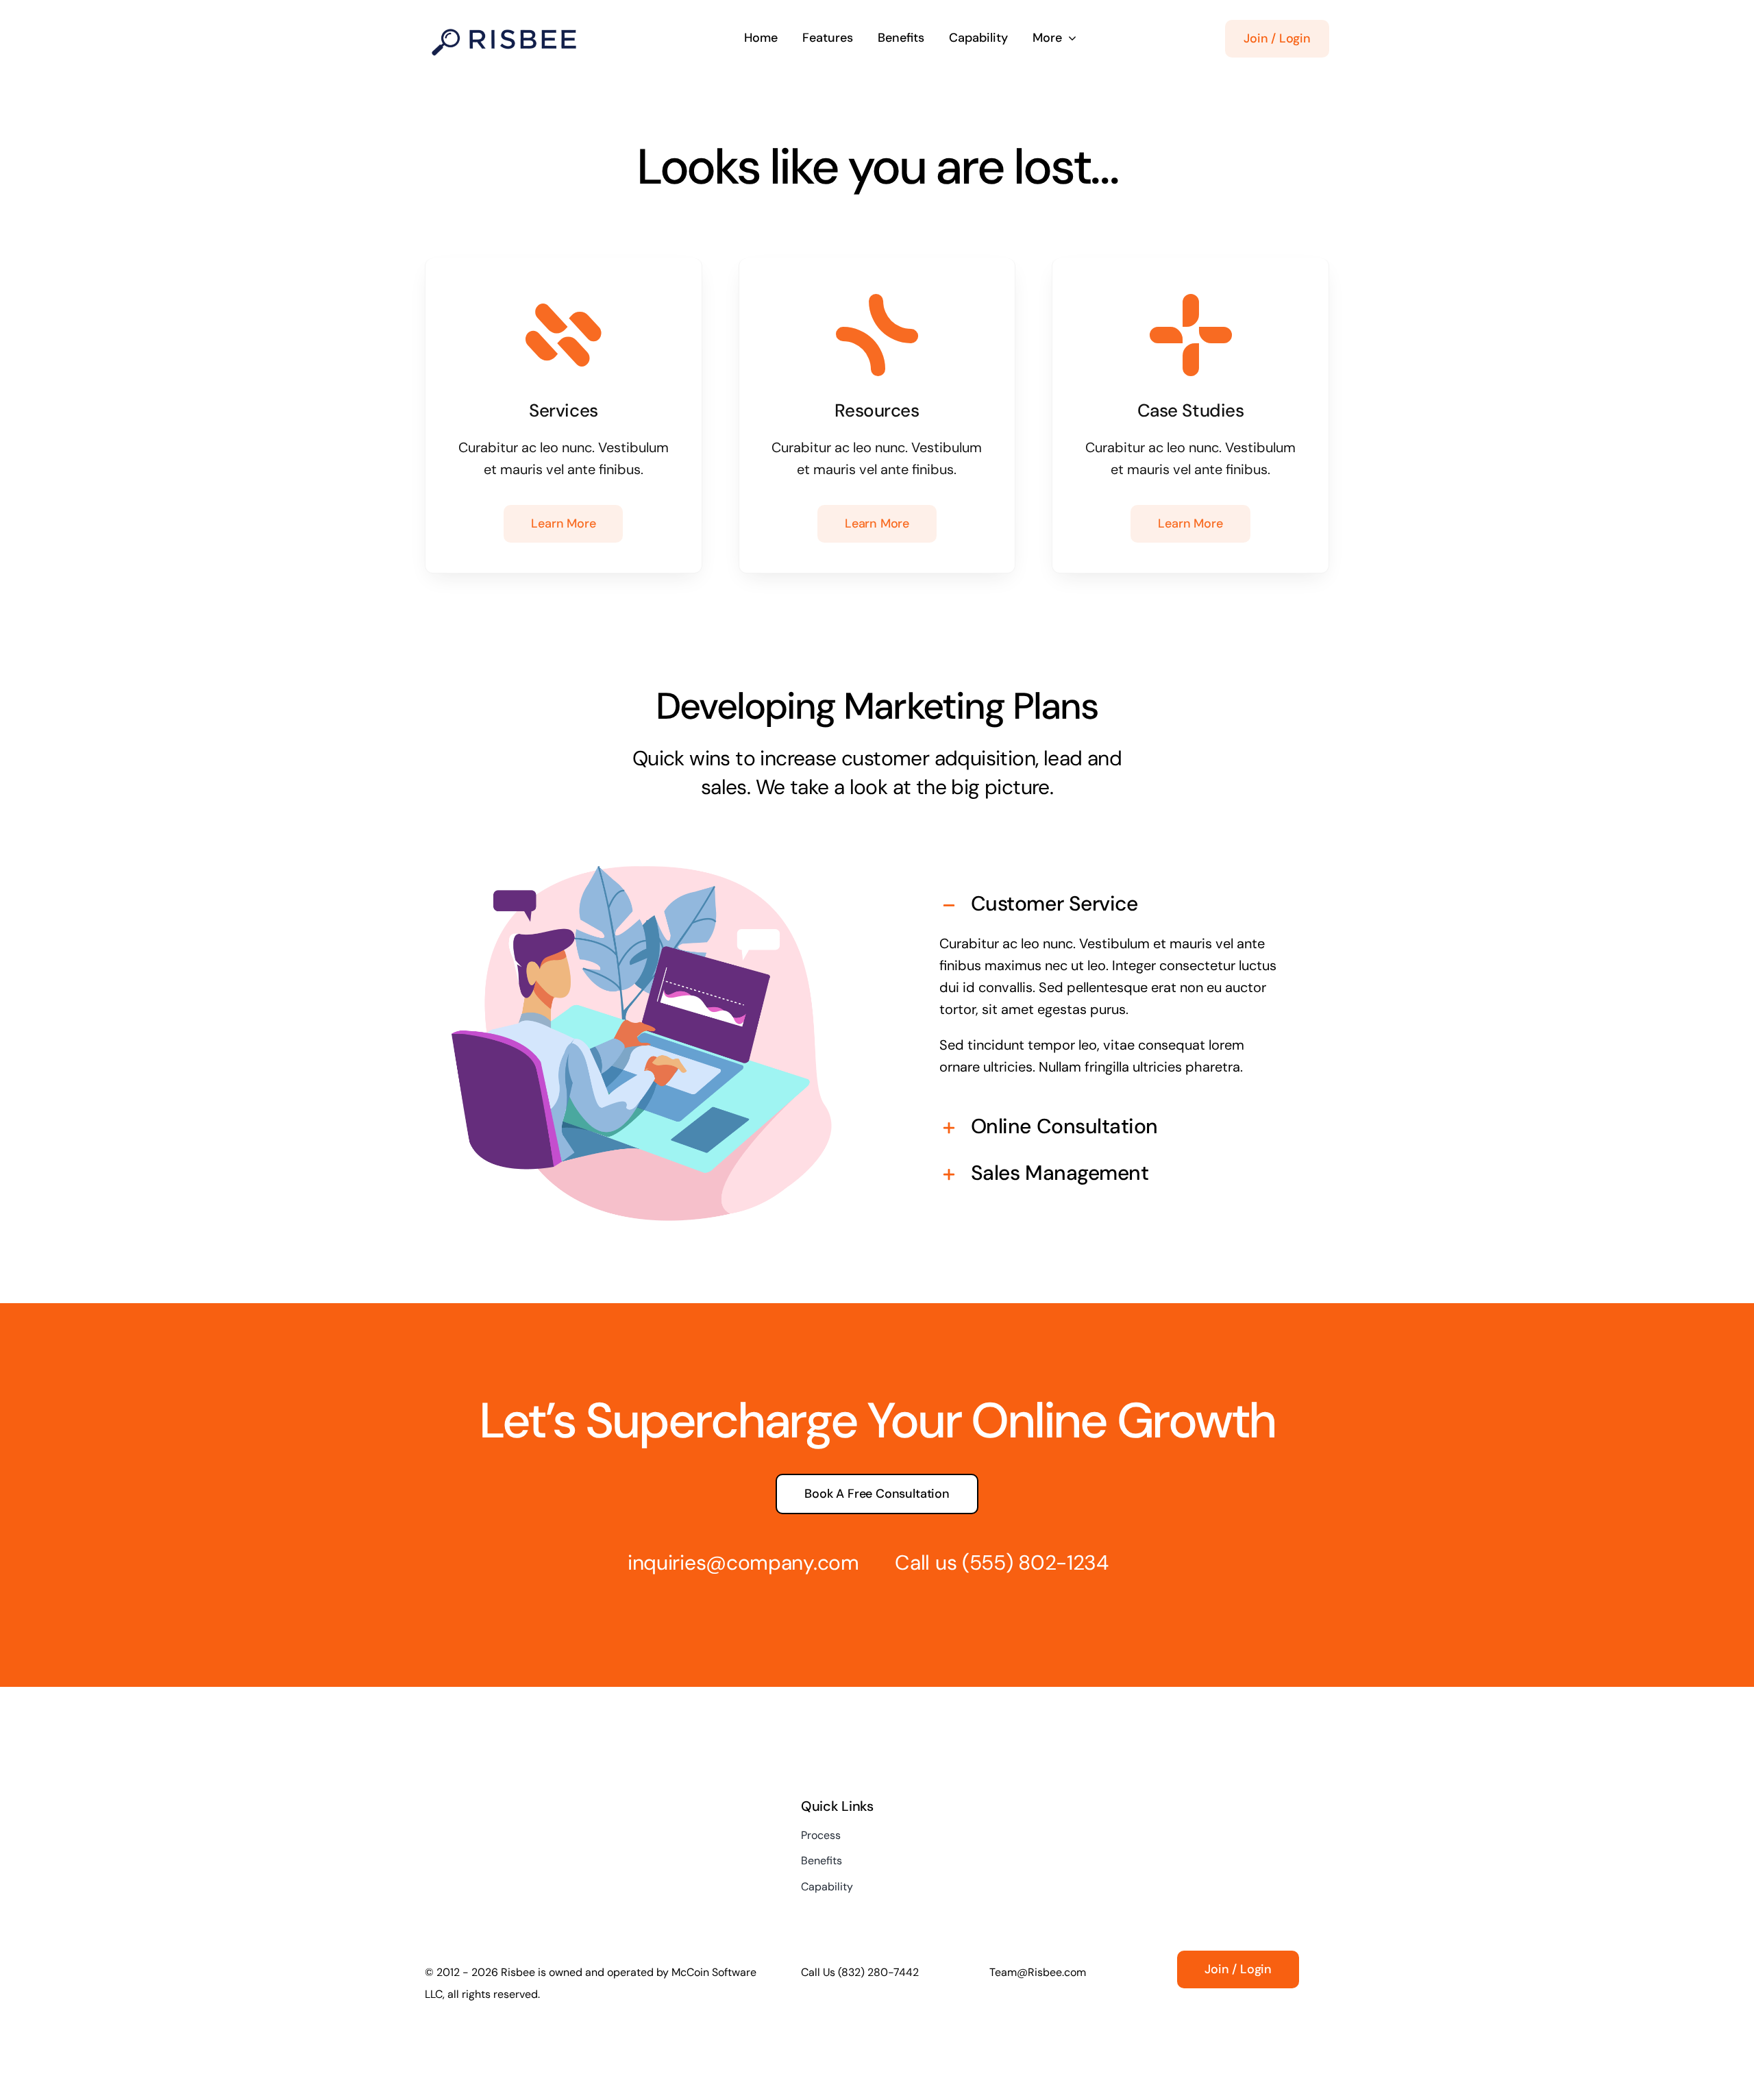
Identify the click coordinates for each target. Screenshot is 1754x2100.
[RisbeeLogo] (504, 25)
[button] (1112, 906)
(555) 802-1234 (1035, 1562)
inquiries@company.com (743, 1562)
